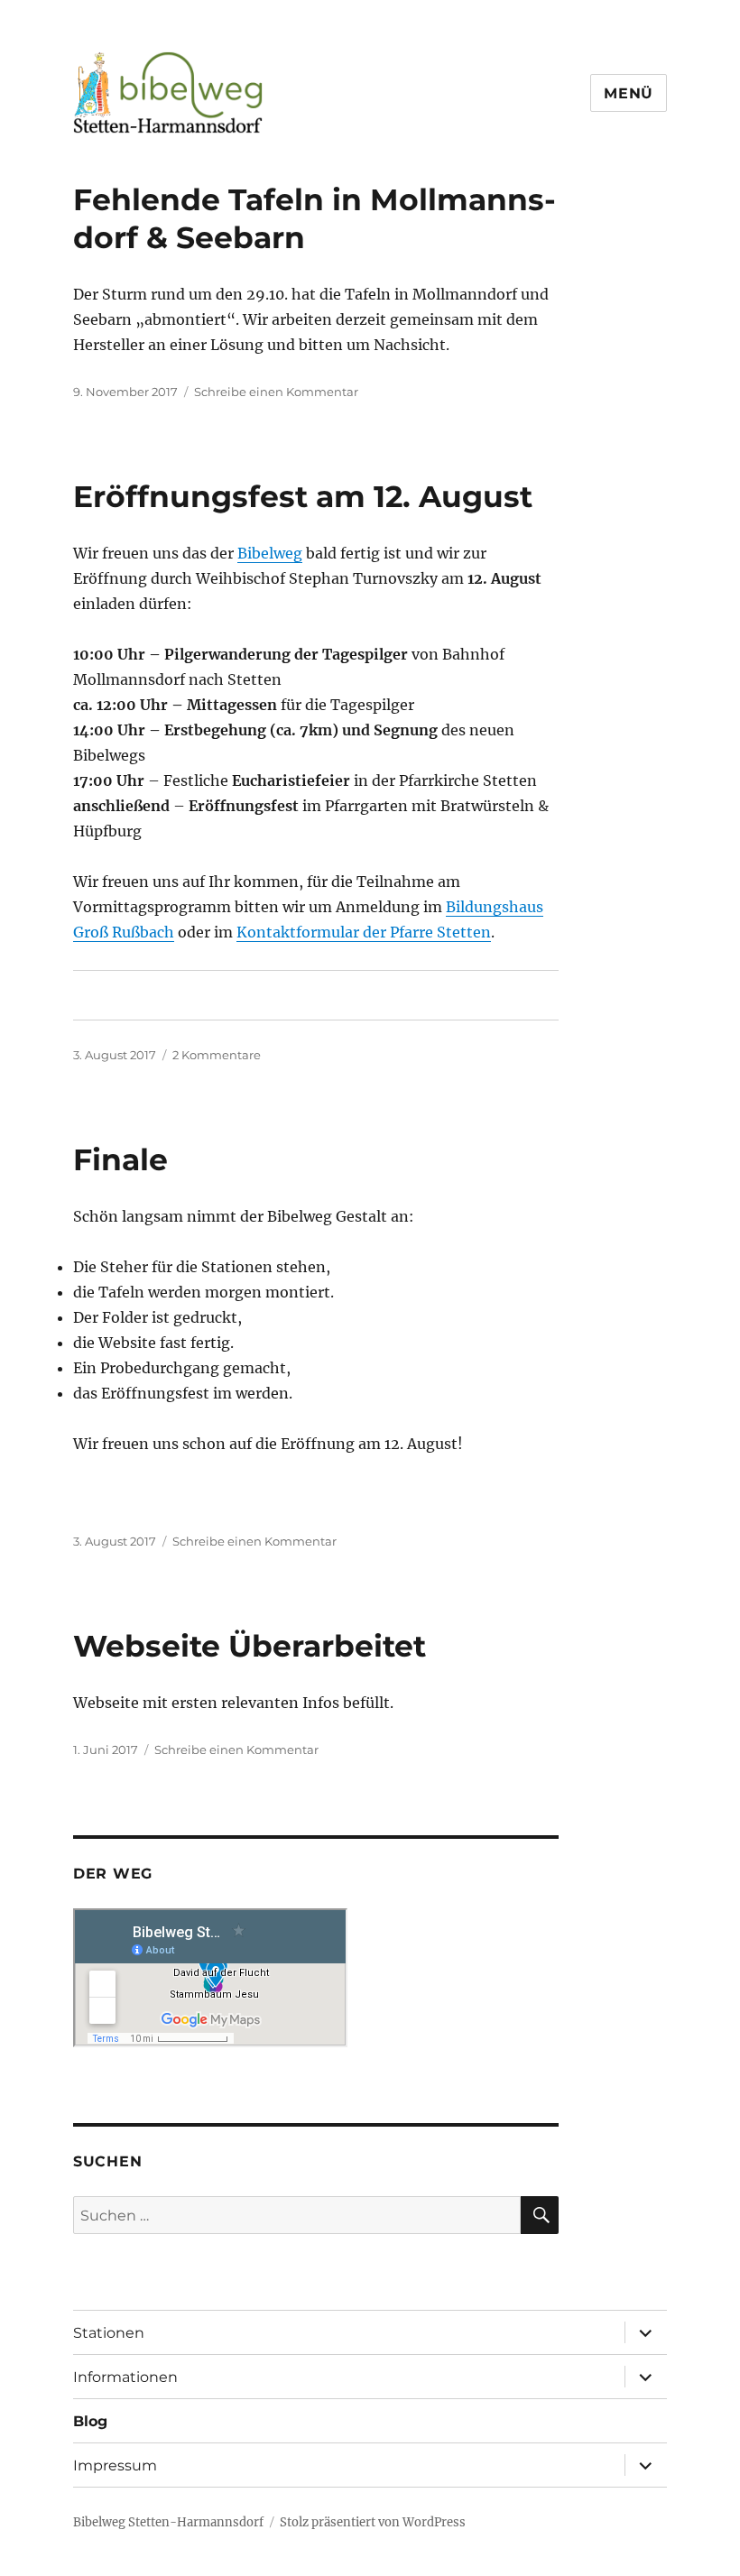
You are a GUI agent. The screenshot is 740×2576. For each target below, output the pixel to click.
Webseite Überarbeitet (250, 1646)
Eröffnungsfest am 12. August (303, 496)
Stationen (109, 2333)
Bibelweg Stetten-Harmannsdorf (168, 2522)
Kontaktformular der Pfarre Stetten (364, 932)
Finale (120, 1159)
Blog (90, 2421)
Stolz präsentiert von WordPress (373, 2522)
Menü (629, 93)
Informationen (125, 2377)
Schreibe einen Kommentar (276, 392)
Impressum (115, 2465)
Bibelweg (270, 553)
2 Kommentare (217, 1055)
